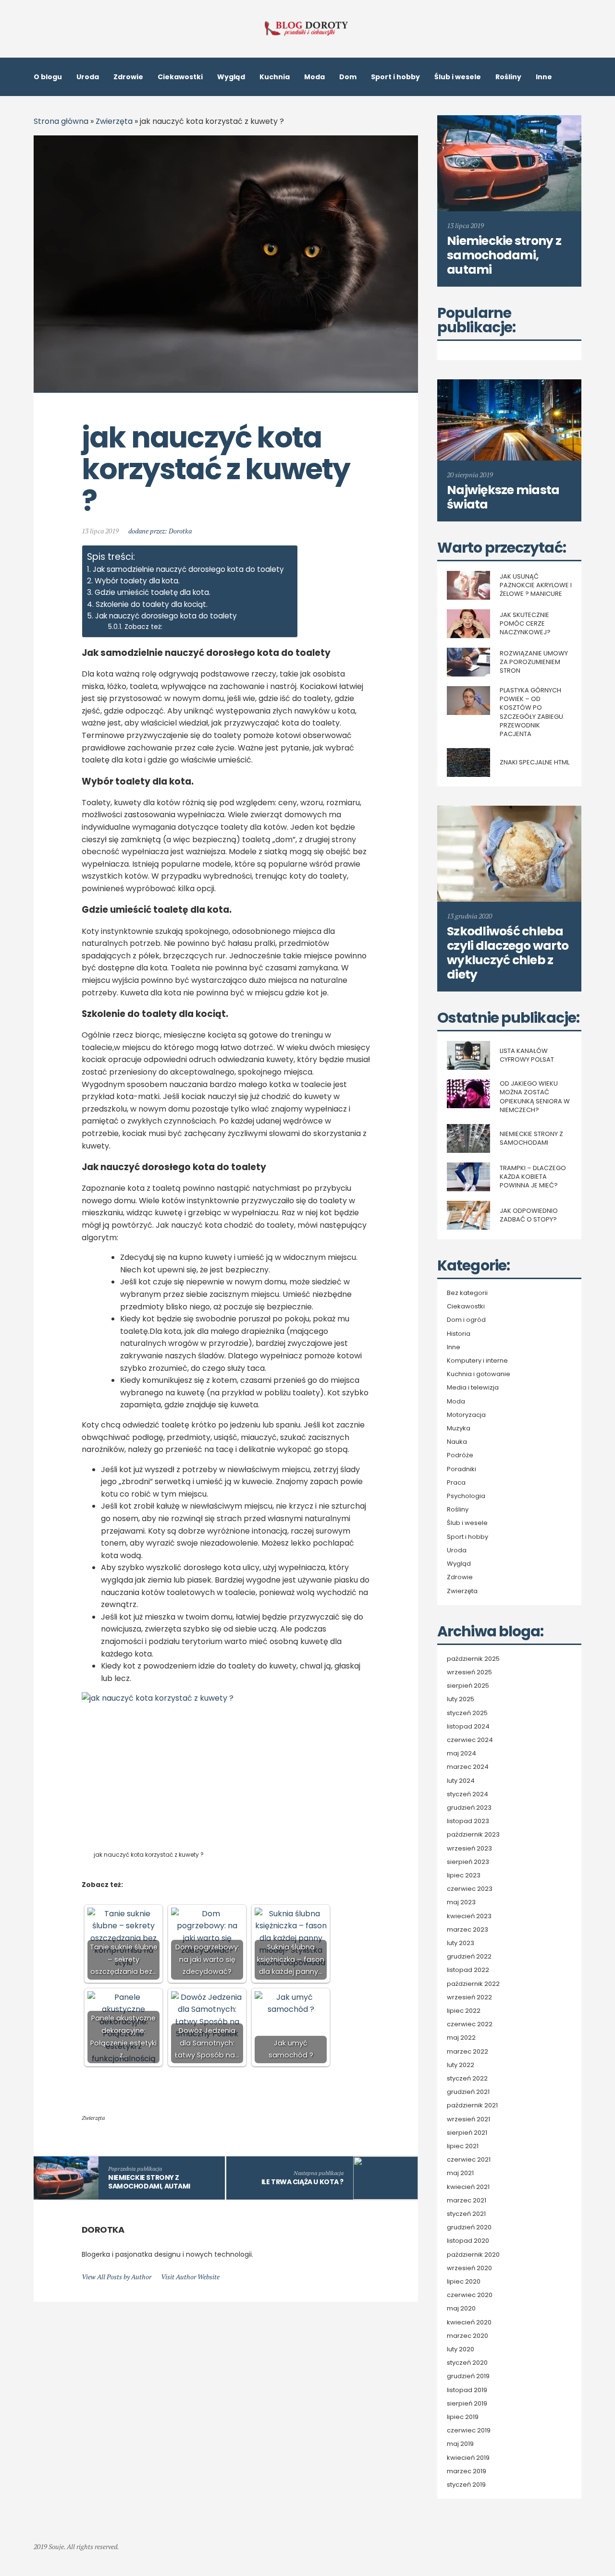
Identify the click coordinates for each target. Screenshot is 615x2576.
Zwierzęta (114, 121)
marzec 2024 (468, 1767)
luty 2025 (461, 1699)
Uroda (88, 77)
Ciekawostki (180, 77)
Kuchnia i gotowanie (479, 1374)
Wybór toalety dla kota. (137, 581)
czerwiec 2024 (470, 1740)
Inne (544, 77)
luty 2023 (461, 1943)
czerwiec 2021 (469, 2160)
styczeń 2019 (466, 2485)
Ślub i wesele (458, 77)
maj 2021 (460, 2173)
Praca (456, 1483)
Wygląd (231, 77)
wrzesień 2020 (469, 2268)
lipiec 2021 (463, 2146)
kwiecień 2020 (469, 2322)
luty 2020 (461, 2349)
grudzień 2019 (468, 2376)
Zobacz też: (143, 627)
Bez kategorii (467, 1293)
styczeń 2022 (467, 2079)
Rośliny (508, 77)
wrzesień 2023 (469, 1849)
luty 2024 (461, 1781)
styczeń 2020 (467, 2363)
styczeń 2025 (467, 1713)
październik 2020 (473, 2255)
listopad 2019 (467, 2390)
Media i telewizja (473, 1388)
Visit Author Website (190, 2277)
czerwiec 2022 (470, 2024)
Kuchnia (275, 77)
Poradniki (461, 1469)
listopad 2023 (468, 1821)
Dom (348, 77)
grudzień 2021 (468, 2092)
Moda (314, 77)
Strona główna (61, 121)
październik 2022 (473, 1984)
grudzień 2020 (469, 2227)
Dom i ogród (466, 1320)
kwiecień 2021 (468, 2187)
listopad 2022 (468, 1970)
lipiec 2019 (463, 2417)
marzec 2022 (467, 2052)
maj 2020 (461, 2309)
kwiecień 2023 (469, 1916)
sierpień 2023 (468, 1862)
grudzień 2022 (469, 1957)
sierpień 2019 (467, 2404)
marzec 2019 (467, 2471)
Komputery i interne (477, 1361)
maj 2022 (461, 2038)
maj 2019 (460, 2444)
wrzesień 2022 (469, 1997)
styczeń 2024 (467, 1794)
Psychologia (466, 1496)
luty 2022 (461, 2065)
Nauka (457, 1442)
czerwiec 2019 (469, 2431)
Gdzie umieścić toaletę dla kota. (153, 592)
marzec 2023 (467, 1930)
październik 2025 (473, 1659)
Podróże (460, 1455)
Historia (459, 1334)
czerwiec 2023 (470, 1889)
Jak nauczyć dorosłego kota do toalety (166, 616)
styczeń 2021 (466, 2214)
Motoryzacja (466, 1415)
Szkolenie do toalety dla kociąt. (152, 604)
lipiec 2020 (464, 2282)
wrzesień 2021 (468, 2119)
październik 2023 (473, 1835)
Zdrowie (128, 77)
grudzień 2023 (469, 1808)
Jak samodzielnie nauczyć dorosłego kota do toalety (188, 569)
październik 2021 (472, 2105)
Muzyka (459, 1428)
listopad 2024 (468, 1727)
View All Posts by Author (117, 2277)
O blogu (48, 77)
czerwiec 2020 (470, 2295)
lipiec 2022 (464, 2011)
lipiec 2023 (464, 1875)
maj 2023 (461, 1902)
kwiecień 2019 (468, 2458)
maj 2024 (461, 1754)
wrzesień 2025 (469, 1672)
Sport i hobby (395, 77)
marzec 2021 (467, 2201)
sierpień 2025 (468, 1686)
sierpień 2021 (467, 2133)
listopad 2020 (468, 2241)
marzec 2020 (467, 2336)
